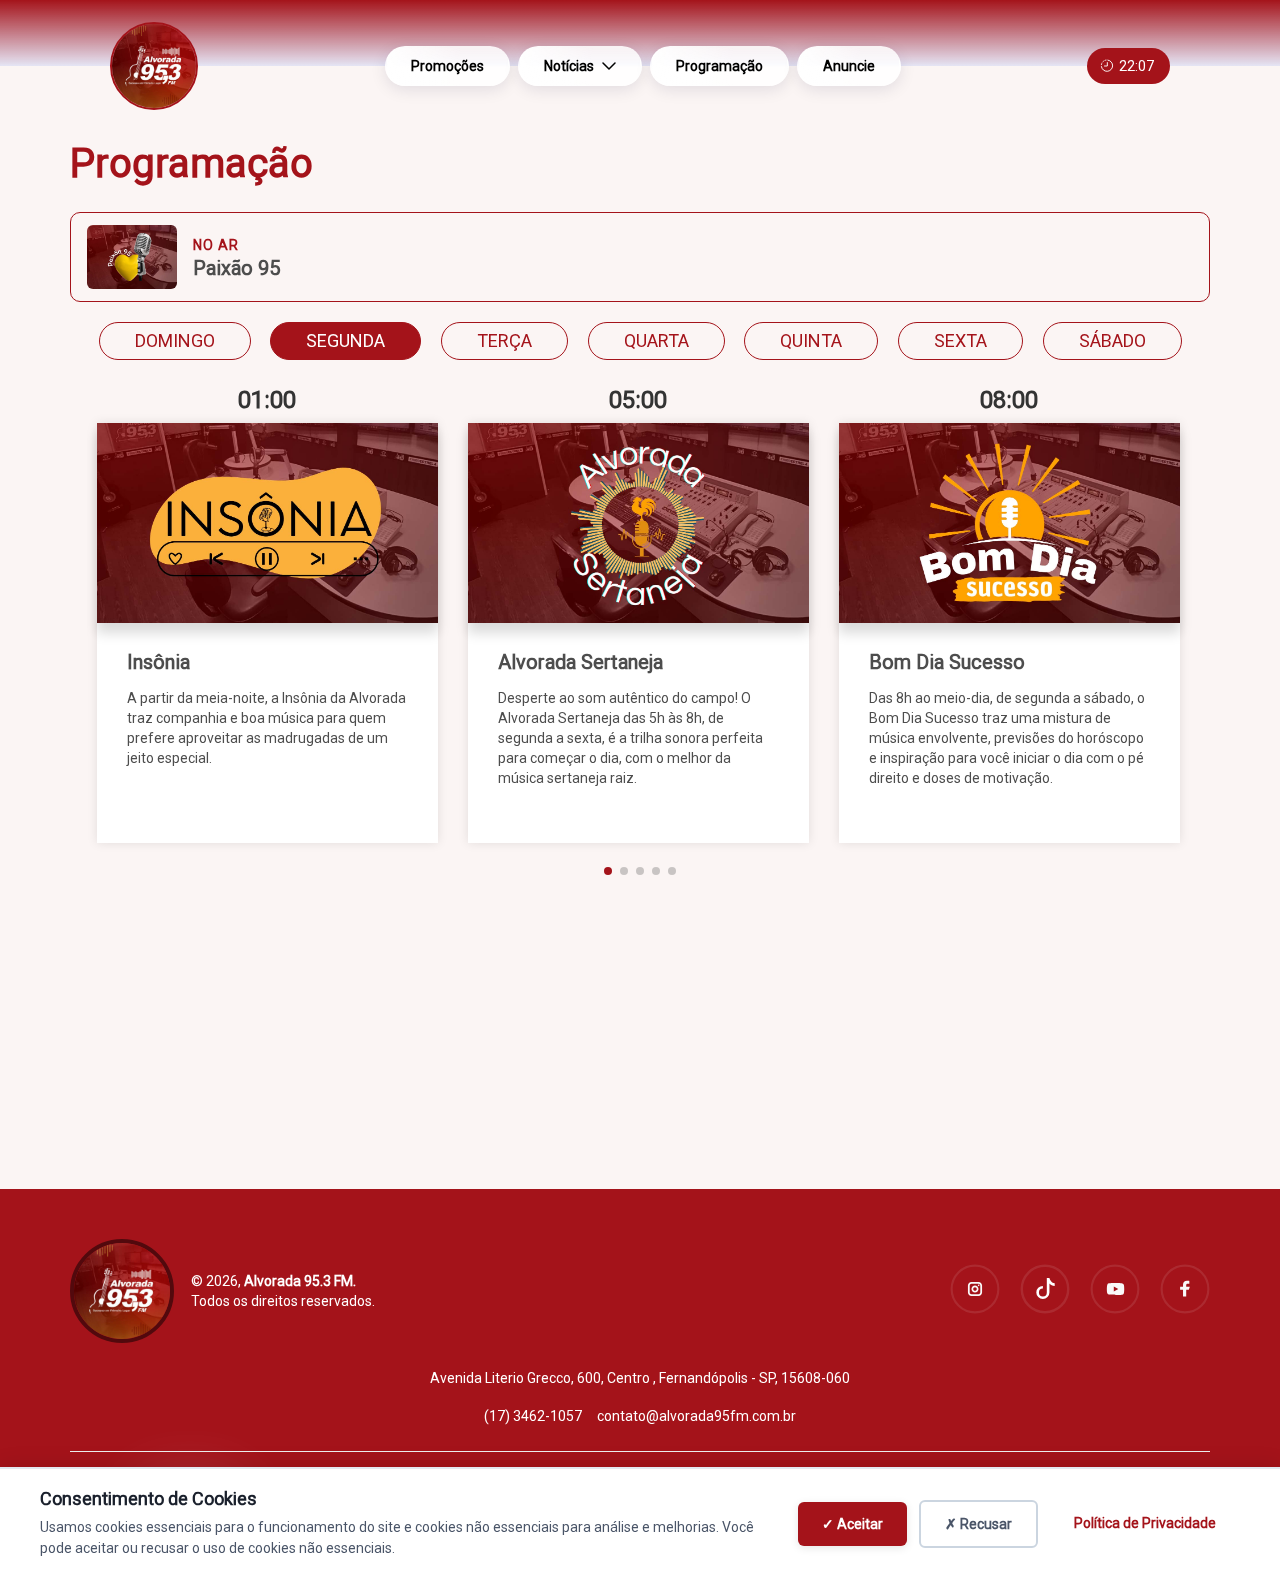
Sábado (1112, 340)
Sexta (960, 340)
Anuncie (849, 66)
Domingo (175, 340)
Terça (504, 340)
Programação (719, 66)
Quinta (811, 340)
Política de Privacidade (1145, 1523)
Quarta (656, 340)
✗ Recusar (978, 1524)
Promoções (447, 66)
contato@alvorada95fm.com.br (696, 1416)
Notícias (569, 66)
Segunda (345, 340)
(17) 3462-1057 (533, 1416)
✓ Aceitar (852, 1524)
